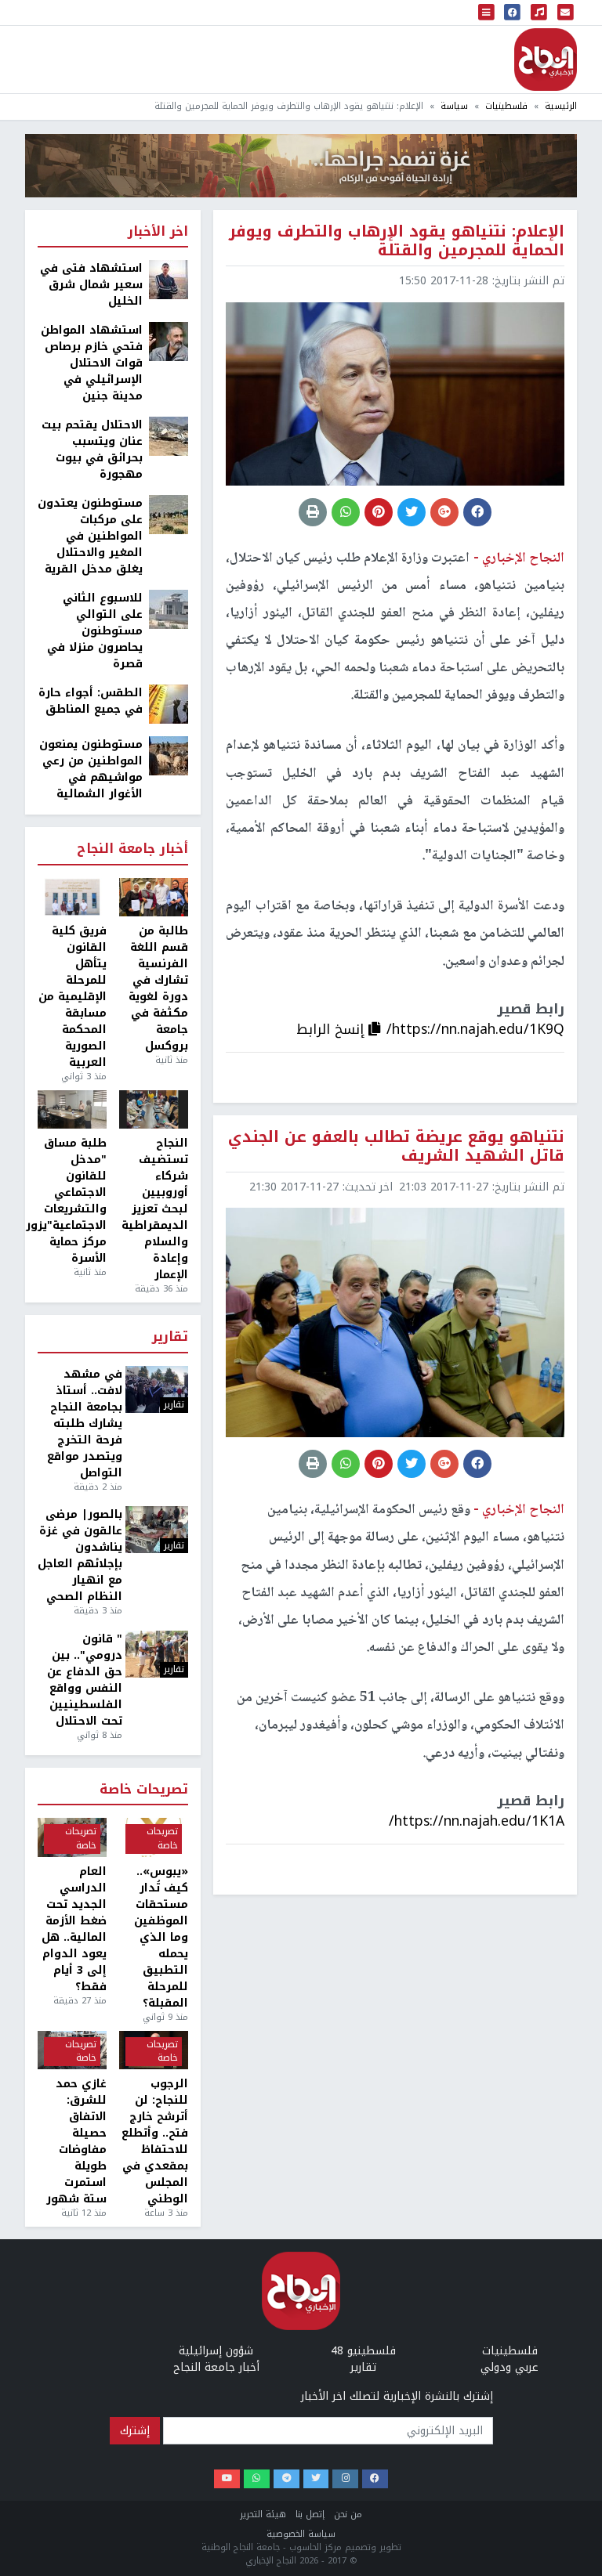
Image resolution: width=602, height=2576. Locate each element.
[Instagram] (345, 2479)
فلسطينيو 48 (363, 2351)
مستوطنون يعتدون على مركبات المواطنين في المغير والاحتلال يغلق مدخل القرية (90, 536)
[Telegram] (286, 2479)
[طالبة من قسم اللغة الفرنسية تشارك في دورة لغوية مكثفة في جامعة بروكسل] (154, 898)
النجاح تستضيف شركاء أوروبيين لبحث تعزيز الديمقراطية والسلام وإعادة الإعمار (155, 1209)
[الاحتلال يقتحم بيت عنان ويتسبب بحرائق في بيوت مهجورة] (169, 436)
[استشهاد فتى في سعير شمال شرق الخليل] (169, 279)
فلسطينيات (506, 106)
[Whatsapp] (257, 2479)
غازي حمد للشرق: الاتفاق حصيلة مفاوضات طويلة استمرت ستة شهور (76, 2141)
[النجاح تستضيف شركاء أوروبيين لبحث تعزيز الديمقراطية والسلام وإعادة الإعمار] (154, 1110)
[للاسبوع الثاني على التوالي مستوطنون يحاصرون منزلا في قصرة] (169, 609)
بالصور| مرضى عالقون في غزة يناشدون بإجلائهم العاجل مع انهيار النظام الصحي (80, 1555)
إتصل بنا (310, 2515)
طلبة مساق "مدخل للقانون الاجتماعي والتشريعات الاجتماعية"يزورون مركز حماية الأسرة (72, 1201)
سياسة (454, 106)
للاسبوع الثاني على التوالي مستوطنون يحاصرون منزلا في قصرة (95, 631)
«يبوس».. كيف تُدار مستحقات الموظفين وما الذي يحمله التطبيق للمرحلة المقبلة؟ (161, 1937)
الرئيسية (561, 106)
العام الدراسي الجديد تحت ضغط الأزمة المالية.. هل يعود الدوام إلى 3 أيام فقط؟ (74, 1929)
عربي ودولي (510, 2367)
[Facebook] (375, 2479)
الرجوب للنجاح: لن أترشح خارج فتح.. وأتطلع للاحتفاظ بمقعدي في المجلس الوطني (155, 2141)
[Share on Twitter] (412, 512)
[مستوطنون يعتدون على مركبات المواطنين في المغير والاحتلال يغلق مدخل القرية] (169, 514)
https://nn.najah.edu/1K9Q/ (475, 1029)
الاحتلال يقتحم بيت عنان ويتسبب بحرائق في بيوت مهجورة (92, 450)
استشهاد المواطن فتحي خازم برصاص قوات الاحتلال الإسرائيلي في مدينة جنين (92, 363)
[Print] (313, 512)
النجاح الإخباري (546, 60)
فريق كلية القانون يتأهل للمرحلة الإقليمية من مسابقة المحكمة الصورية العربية (73, 997)
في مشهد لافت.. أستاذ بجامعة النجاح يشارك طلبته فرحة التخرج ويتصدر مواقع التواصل (85, 1423)
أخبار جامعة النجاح (132, 849)
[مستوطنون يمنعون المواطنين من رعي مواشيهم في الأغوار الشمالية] (169, 755)
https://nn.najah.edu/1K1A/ (477, 1821)
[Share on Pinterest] (379, 512)
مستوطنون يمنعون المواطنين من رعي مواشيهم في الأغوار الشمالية (91, 769)
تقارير (170, 1337)
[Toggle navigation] (487, 13)
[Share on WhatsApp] (346, 512)
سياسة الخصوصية (301, 2534)
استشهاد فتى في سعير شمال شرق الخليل (91, 285)
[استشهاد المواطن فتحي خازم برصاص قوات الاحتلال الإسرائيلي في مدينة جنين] (169, 341)
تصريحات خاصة (144, 1790)
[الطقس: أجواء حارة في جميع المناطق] (169, 704)
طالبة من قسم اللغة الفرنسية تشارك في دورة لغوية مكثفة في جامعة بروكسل (158, 988)
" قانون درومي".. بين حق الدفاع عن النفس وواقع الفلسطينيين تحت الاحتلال (85, 1680)
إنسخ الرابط (332, 1029)
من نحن (348, 2515)
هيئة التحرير (263, 2515)
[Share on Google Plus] (444, 512)
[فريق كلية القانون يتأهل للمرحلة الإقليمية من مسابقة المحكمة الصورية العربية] (72, 898)
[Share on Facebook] (477, 512)
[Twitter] (316, 2479)
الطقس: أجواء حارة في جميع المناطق (91, 701)
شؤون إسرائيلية (216, 2351)
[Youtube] (227, 2479)
